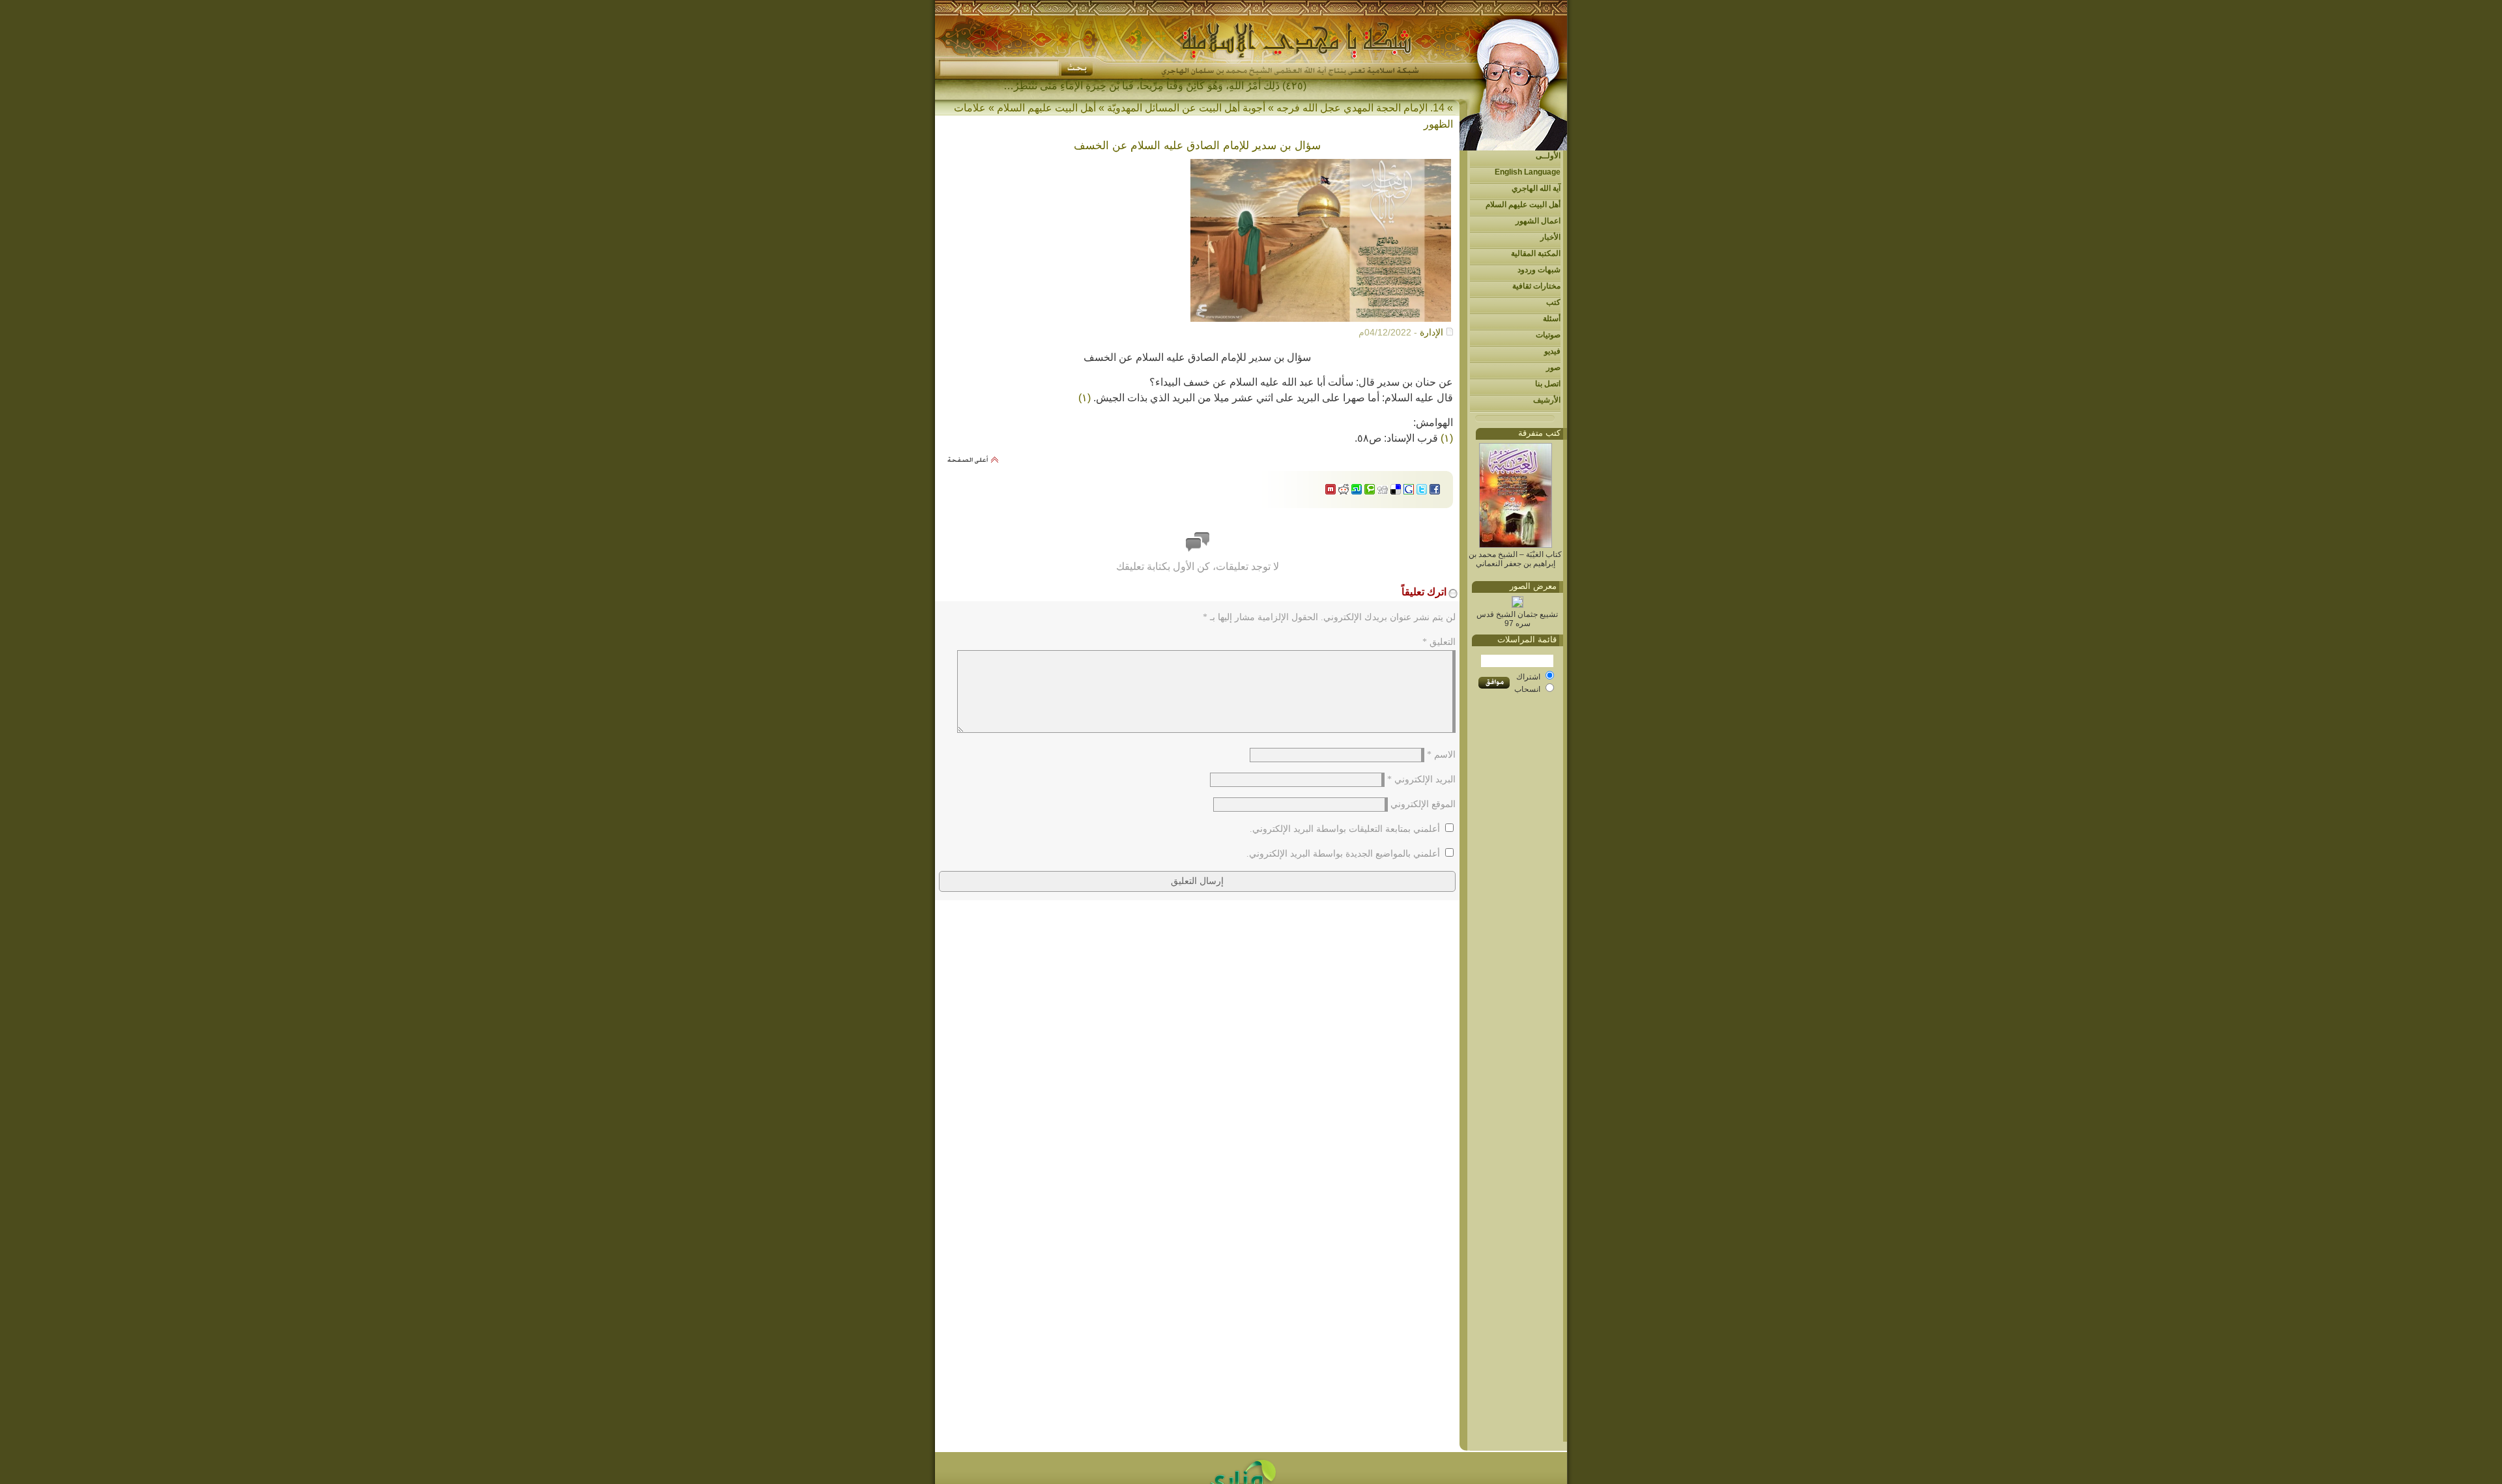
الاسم (1441, 755)
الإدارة (1431, 332)
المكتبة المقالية (1536, 253)
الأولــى (1548, 156)
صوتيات (1548, 335)
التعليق (1439, 642)
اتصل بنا (1548, 384)
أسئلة (1552, 319)
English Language (1528, 172)
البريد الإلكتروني (1421, 779)
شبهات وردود (1539, 270)
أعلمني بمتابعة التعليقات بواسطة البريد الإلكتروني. (1345, 829)
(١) (1085, 398)
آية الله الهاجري (1536, 188)
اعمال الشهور (1538, 221)
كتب (1553, 302)
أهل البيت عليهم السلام (1523, 205)
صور (1553, 367)
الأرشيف (1547, 400)
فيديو (1552, 351)
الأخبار (1550, 237)
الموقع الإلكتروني (1423, 804)
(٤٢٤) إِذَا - (1285, 86)
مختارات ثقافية (1536, 286)
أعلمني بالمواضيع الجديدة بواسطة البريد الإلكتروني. (1343, 854)
